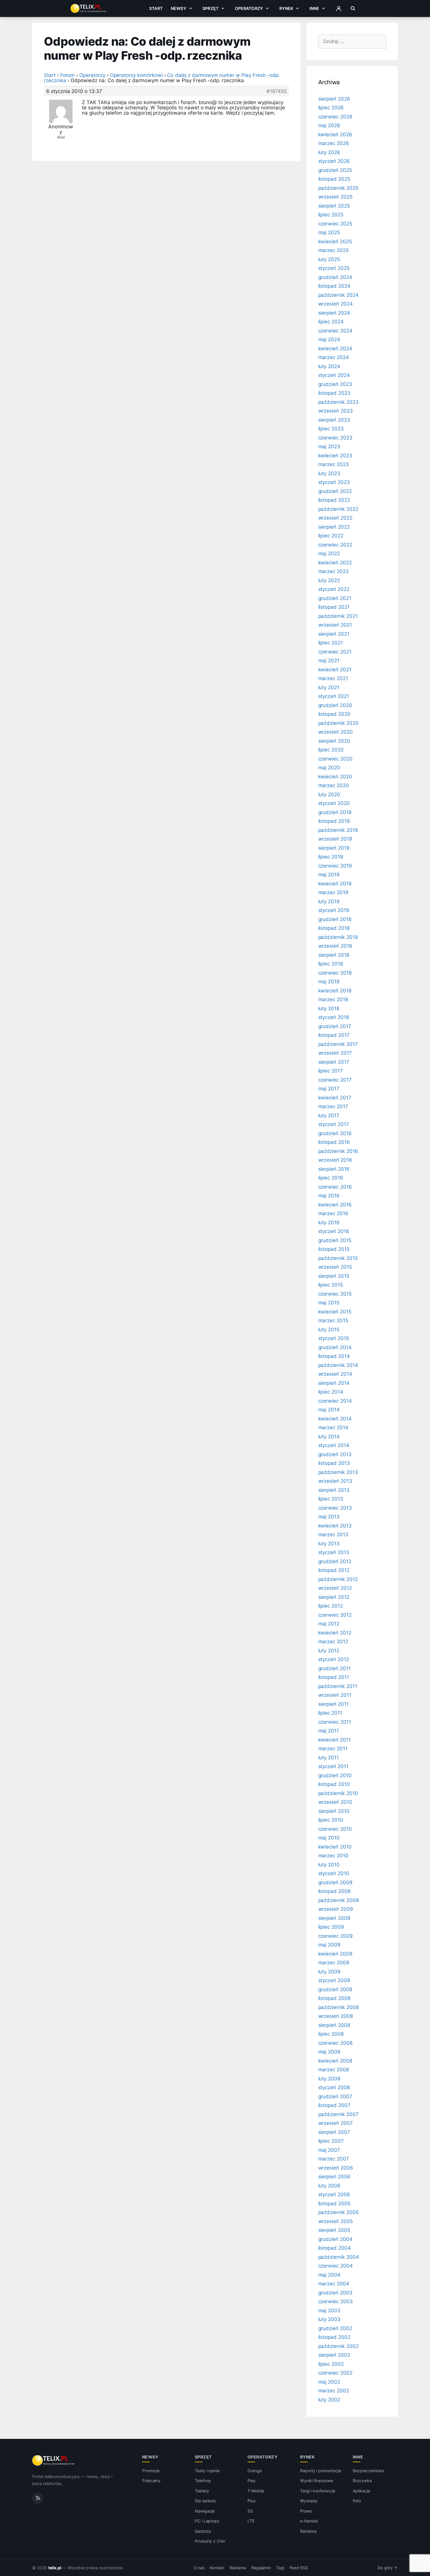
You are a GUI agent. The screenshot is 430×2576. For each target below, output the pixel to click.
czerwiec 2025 (335, 224)
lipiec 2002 (331, 2364)
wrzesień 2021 (335, 625)
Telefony (203, 2481)
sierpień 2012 (334, 1597)
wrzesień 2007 (336, 2123)
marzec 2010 (333, 1856)
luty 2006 (330, 2186)
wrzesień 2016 (335, 1160)
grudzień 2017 (335, 1026)
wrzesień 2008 (336, 2016)
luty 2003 (330, 2319)
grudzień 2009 (335, 1882)
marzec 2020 (334, 785)
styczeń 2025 (334, 268)
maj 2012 (329, 1624)
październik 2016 (338, 1151)
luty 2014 (329, 1437)
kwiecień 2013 (335, 1526)
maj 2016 (329, 1196)
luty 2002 (329, 2400)
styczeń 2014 (334, 1445)
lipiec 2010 (331, 1820)
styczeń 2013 (334, 1552)
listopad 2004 (334, 2248)
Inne (314, 8)
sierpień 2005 (334, 2230)
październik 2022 (338, 509)
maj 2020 (329, 768)
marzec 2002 (334, 2391)
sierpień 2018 (334, 955)
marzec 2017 (333, 1106)
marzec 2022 (333, 571)
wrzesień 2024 (336, 304)
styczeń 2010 (334, 1873)
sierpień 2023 (334, 420)
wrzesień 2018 (335, 946)
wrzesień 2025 (335, 197)
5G (250, 2511)
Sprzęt (210, 8)
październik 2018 (338, 937)
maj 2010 (329, 1838)
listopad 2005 (334, 2203)
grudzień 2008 (335, 1989)
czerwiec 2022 (335, 545)
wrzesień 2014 (335, 1374)
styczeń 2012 (334, 1659)
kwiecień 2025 (335, 242)
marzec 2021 (333, 678)
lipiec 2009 (331, 1927)
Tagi (280, 2568)
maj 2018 (329, 982)
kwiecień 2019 (335, 884)
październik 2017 (338, 1044)
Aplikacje (361, 2491)
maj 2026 (329, 125)
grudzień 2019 (335, 812)
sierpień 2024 (334, 313)
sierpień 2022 (334, 527)
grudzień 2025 (335, 170)
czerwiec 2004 (336, 2266)
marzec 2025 (333, 250)
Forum (68, 75)
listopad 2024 (334, 286)
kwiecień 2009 (335, 1954)
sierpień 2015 (334, 1276)
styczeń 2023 (334, 482)
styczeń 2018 (334, 1017)
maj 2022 (329, 554)
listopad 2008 (334, 1998)
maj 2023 (329, 446)
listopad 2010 (334, 1784)
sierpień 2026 (334, 99)
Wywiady (309, 2501)
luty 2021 (329, 687)
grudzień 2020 (335, 705)
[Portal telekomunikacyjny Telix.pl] (54, 2461)
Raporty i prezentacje (321, 2471)
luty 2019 (329, 901)
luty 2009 (330, 1972)
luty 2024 (329, 366)
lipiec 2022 (331, 536)
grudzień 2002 (335, 2328)
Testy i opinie (207, 2471)
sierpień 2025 (334, 206)
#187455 (277, 91)
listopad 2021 (334, 607)
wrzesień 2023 (336, 411)
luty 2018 (329, 1008)
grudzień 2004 (335, 2239)
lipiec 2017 (331, 1071)
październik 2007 (338, 2114)
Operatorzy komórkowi (136, 75)
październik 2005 (338, 2212)
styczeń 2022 (334, 589)
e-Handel (309, 2521)
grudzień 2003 (335, 2293)
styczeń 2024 (334, 375)
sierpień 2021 (334, 634)
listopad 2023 (334, 393)
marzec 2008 (334, 2070)
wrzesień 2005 (336, 2221)
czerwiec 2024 (335, 331)
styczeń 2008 (334, 2087)
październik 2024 (338, 295)
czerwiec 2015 (335, 1294)
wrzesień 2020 (336, 732)
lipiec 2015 (331, 1285)
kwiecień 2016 (335, 1205)
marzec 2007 (334, 2159)
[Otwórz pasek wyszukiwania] (353, 8)
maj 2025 (329, 232)
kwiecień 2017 (335, 1098)
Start (156, 8)
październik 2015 (338, 1258)
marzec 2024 (334, 357)
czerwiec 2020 (335, 759)
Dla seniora (205, 2501)
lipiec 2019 (331, 857)
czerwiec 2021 (335, 652)
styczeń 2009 (334, 1980)
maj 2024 (329, 339)
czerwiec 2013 (335, 1508)
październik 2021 (338, 616)
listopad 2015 (334, 1249)
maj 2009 (330, 1945)
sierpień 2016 (334, 1169)
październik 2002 (338, 2346)
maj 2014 (329, 1410)
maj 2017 (329, 1089)
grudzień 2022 (335, 491)
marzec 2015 (333, 1320)
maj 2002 (329, 2382)
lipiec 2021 (331, 643)
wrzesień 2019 (335, 839)
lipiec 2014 (331, 1392)
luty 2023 (329, 473)
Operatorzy (249, 8)
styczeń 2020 (334, 803)
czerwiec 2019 (335, 866)
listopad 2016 (334, 1142)
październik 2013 (338, 1472)
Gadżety (203, 2531)
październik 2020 (338, 723)
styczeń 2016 (334, 1231)
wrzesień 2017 (335, 1053)
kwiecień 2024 (335, 349)
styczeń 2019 (334, 910)
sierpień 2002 (334, 2355)
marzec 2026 (334, 143)
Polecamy (152, 2481)
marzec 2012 (333, 1642)
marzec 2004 (334, 2284)
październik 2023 (338, 402)
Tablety (202, 2491)
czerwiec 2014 (335, 1401)
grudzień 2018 (335, 919)
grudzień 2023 (335, 384)
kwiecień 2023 (335, 456)
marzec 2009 (334, 1963)
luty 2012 (329, 1651)
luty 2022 (329, 580)
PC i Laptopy (207, 2521)
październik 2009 (339, 1900)
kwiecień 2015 (335, 1312)
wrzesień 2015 (335, 1267)
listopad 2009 (334, 1891)
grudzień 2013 (335, 1454)
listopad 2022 (334, 500)
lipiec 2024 (331, 322)
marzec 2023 (334, 464)
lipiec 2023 (331, 429)
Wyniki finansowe (317, 2481)
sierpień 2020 (334, 741)
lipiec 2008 (331, 2034)
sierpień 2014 (334, 1383)
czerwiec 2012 (335, 1615)
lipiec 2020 (331, 750)
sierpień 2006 (334, 2177)
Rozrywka (362, 2481)
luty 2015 (329, 1330)
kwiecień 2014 (335, 1419)
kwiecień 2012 (335, 1633)
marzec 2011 (333, 1749)
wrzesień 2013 (335, 1481)
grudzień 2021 (335, 598)
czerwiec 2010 (335, 1829)
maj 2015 (329, 1303)
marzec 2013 (333, 1534)
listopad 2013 (334, 1463)
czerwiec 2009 (336, 1936)
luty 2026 (329, 152)
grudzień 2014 (335, 1347)
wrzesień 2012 (335, 1588)
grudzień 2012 (335, 1561)
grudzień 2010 (335, 1775)
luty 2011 (329, 1758)
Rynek (286, 8)
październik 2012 (338, 1579)
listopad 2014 (334, 1356)
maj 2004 (330, 2275)
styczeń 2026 (334, 161)
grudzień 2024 (335, 277)
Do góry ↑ (388, 2568)
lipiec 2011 (330, 1713)
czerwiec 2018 (335, 973)
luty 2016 (329, 1223)
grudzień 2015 (335, 1240)
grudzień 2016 (335, 1133)
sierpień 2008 (334, 2025)
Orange (255, 2471)
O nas (199, 2568)
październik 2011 (338, 1686)
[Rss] (38, 2498)
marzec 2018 (333, 999)
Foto (357, 2501)
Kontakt (217, 2568)
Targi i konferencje (318, 2491)
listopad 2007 (334, 2105)
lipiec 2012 (331, 1606)
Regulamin (261, 2568)
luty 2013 (329, 1544)
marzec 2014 (333, 1427)
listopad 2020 (334, 714)
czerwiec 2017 (335, 1080)
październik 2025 (338, 188)
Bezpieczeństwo (368, 2471)
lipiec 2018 (331, 964)
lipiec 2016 (331, 1178)
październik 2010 (338, 1793)
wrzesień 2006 (336, 2168)
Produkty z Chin (210, 2541)
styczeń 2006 (334, 2194)
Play (252, 2481)
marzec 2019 (333, 892)
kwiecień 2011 (334, 1740)
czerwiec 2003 (336, 2301)
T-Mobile (256, 2491)
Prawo (306, 2511)
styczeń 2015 (334, 1338)
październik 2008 (338, 2007)
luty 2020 (329, 794)
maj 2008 (329, 2052)
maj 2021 (329, 661)
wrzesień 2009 (336, 1909)
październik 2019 (338, 830)
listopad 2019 (334, 821)
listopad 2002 (334, 2337)
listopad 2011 (334, 1677)
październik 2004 (339, 2257)
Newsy (179, 8)
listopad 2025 (334, 179)
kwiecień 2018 (335, 991)
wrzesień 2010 (335, 1802)
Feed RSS (299, 2568)
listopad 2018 (334, 928)
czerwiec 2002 (335, 2373)
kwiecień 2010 (335, 1847)
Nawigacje (205, 2511)
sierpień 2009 (334, 1918)
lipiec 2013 (331, 1499)
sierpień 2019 (334, 848)
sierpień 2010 (334, 1811)
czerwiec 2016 (335, 1187)
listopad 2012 (334, 1570)
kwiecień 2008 (335, 2061)
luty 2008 (329, 2079)
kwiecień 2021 (335, 670)
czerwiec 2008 (335, 2043)
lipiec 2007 (331, 2141)
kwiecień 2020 (335, 777)
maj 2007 (329, 2150)
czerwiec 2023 (335, 438)
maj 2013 (329, 1517)
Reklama (308, 2531)
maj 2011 (329, 1731)
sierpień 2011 (333, 1704)
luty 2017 (329, 1115)
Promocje (151, 2471)
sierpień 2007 (334, 2132)
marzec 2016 (333, 1213)
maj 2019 (329, 875)
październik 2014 (338, 1365)
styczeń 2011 (333, 1766)
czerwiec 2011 (335, 1722)
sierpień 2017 (334, 1062)
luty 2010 (329, 1865)
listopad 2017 (334, 1035)
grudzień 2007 (335, 2096)
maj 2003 (330, 2311)
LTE (251, 2521)
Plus (251, 2501)
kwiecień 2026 (335, 135)
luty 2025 (329, 259)
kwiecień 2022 (335, 563)
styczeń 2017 (334, 1124)
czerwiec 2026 (335, 117)
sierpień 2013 (334, 1490)
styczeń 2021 (334, 696)
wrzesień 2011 (335, 1695)
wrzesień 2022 (335, 518)
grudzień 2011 (334, 1668)
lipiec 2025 (331, 215)
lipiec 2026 (331, 108)
